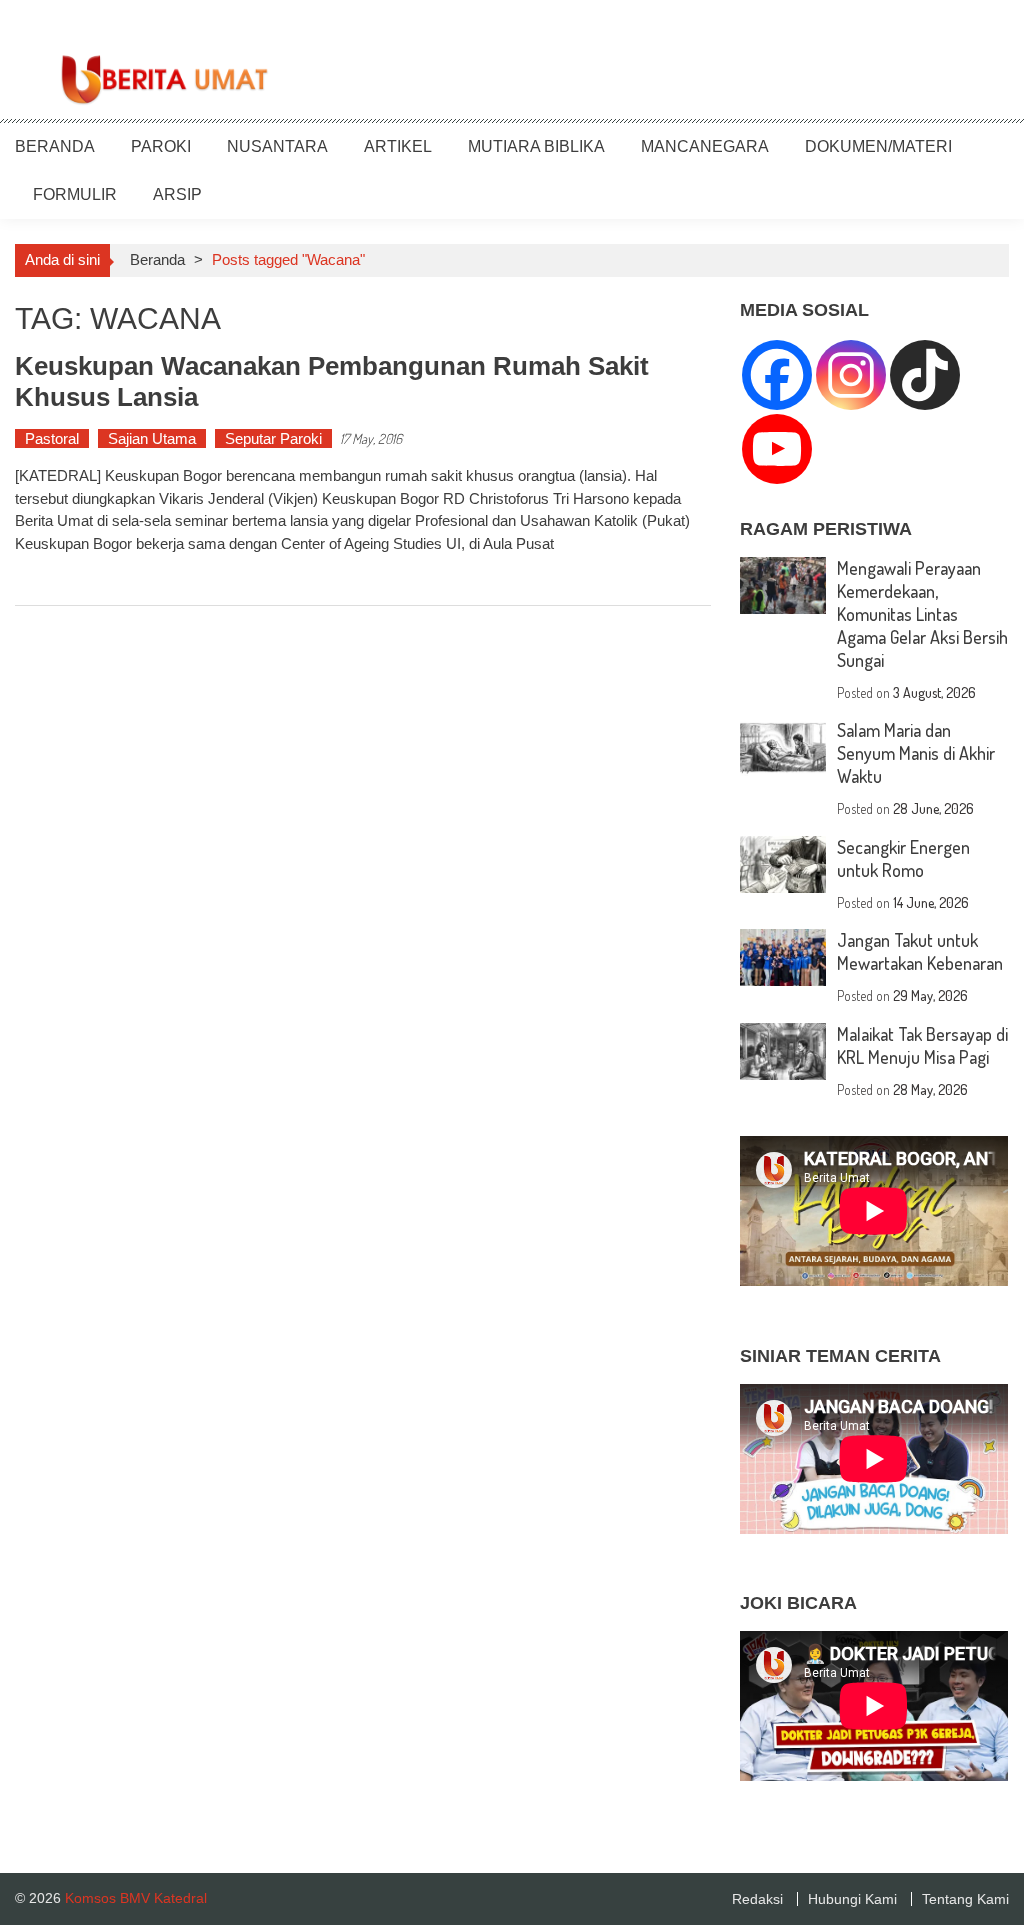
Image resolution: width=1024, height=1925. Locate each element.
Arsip (177, 194)
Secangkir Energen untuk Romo (903, 858)
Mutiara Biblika (536, 146)
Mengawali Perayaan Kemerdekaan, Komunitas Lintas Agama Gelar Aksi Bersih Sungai (922, 614)
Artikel (398, 146)
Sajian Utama (152, 438)
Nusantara (277, 146)
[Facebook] (777, 375)
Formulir (75, 194)
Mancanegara (705, 146)
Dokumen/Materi (878, 146)
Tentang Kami (965, 1899)
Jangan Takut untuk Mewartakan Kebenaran (920, 951)
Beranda (55, 146)
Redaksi (757, 1899)
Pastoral (52, 438)
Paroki (161, 146)
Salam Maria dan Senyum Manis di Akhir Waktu (916, 753)
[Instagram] (851, 375)
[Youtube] (777, 449)
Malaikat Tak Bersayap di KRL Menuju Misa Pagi (922, 1045)
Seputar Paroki (273, 438)
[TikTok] (925, 375)
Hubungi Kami (852, 1899)
